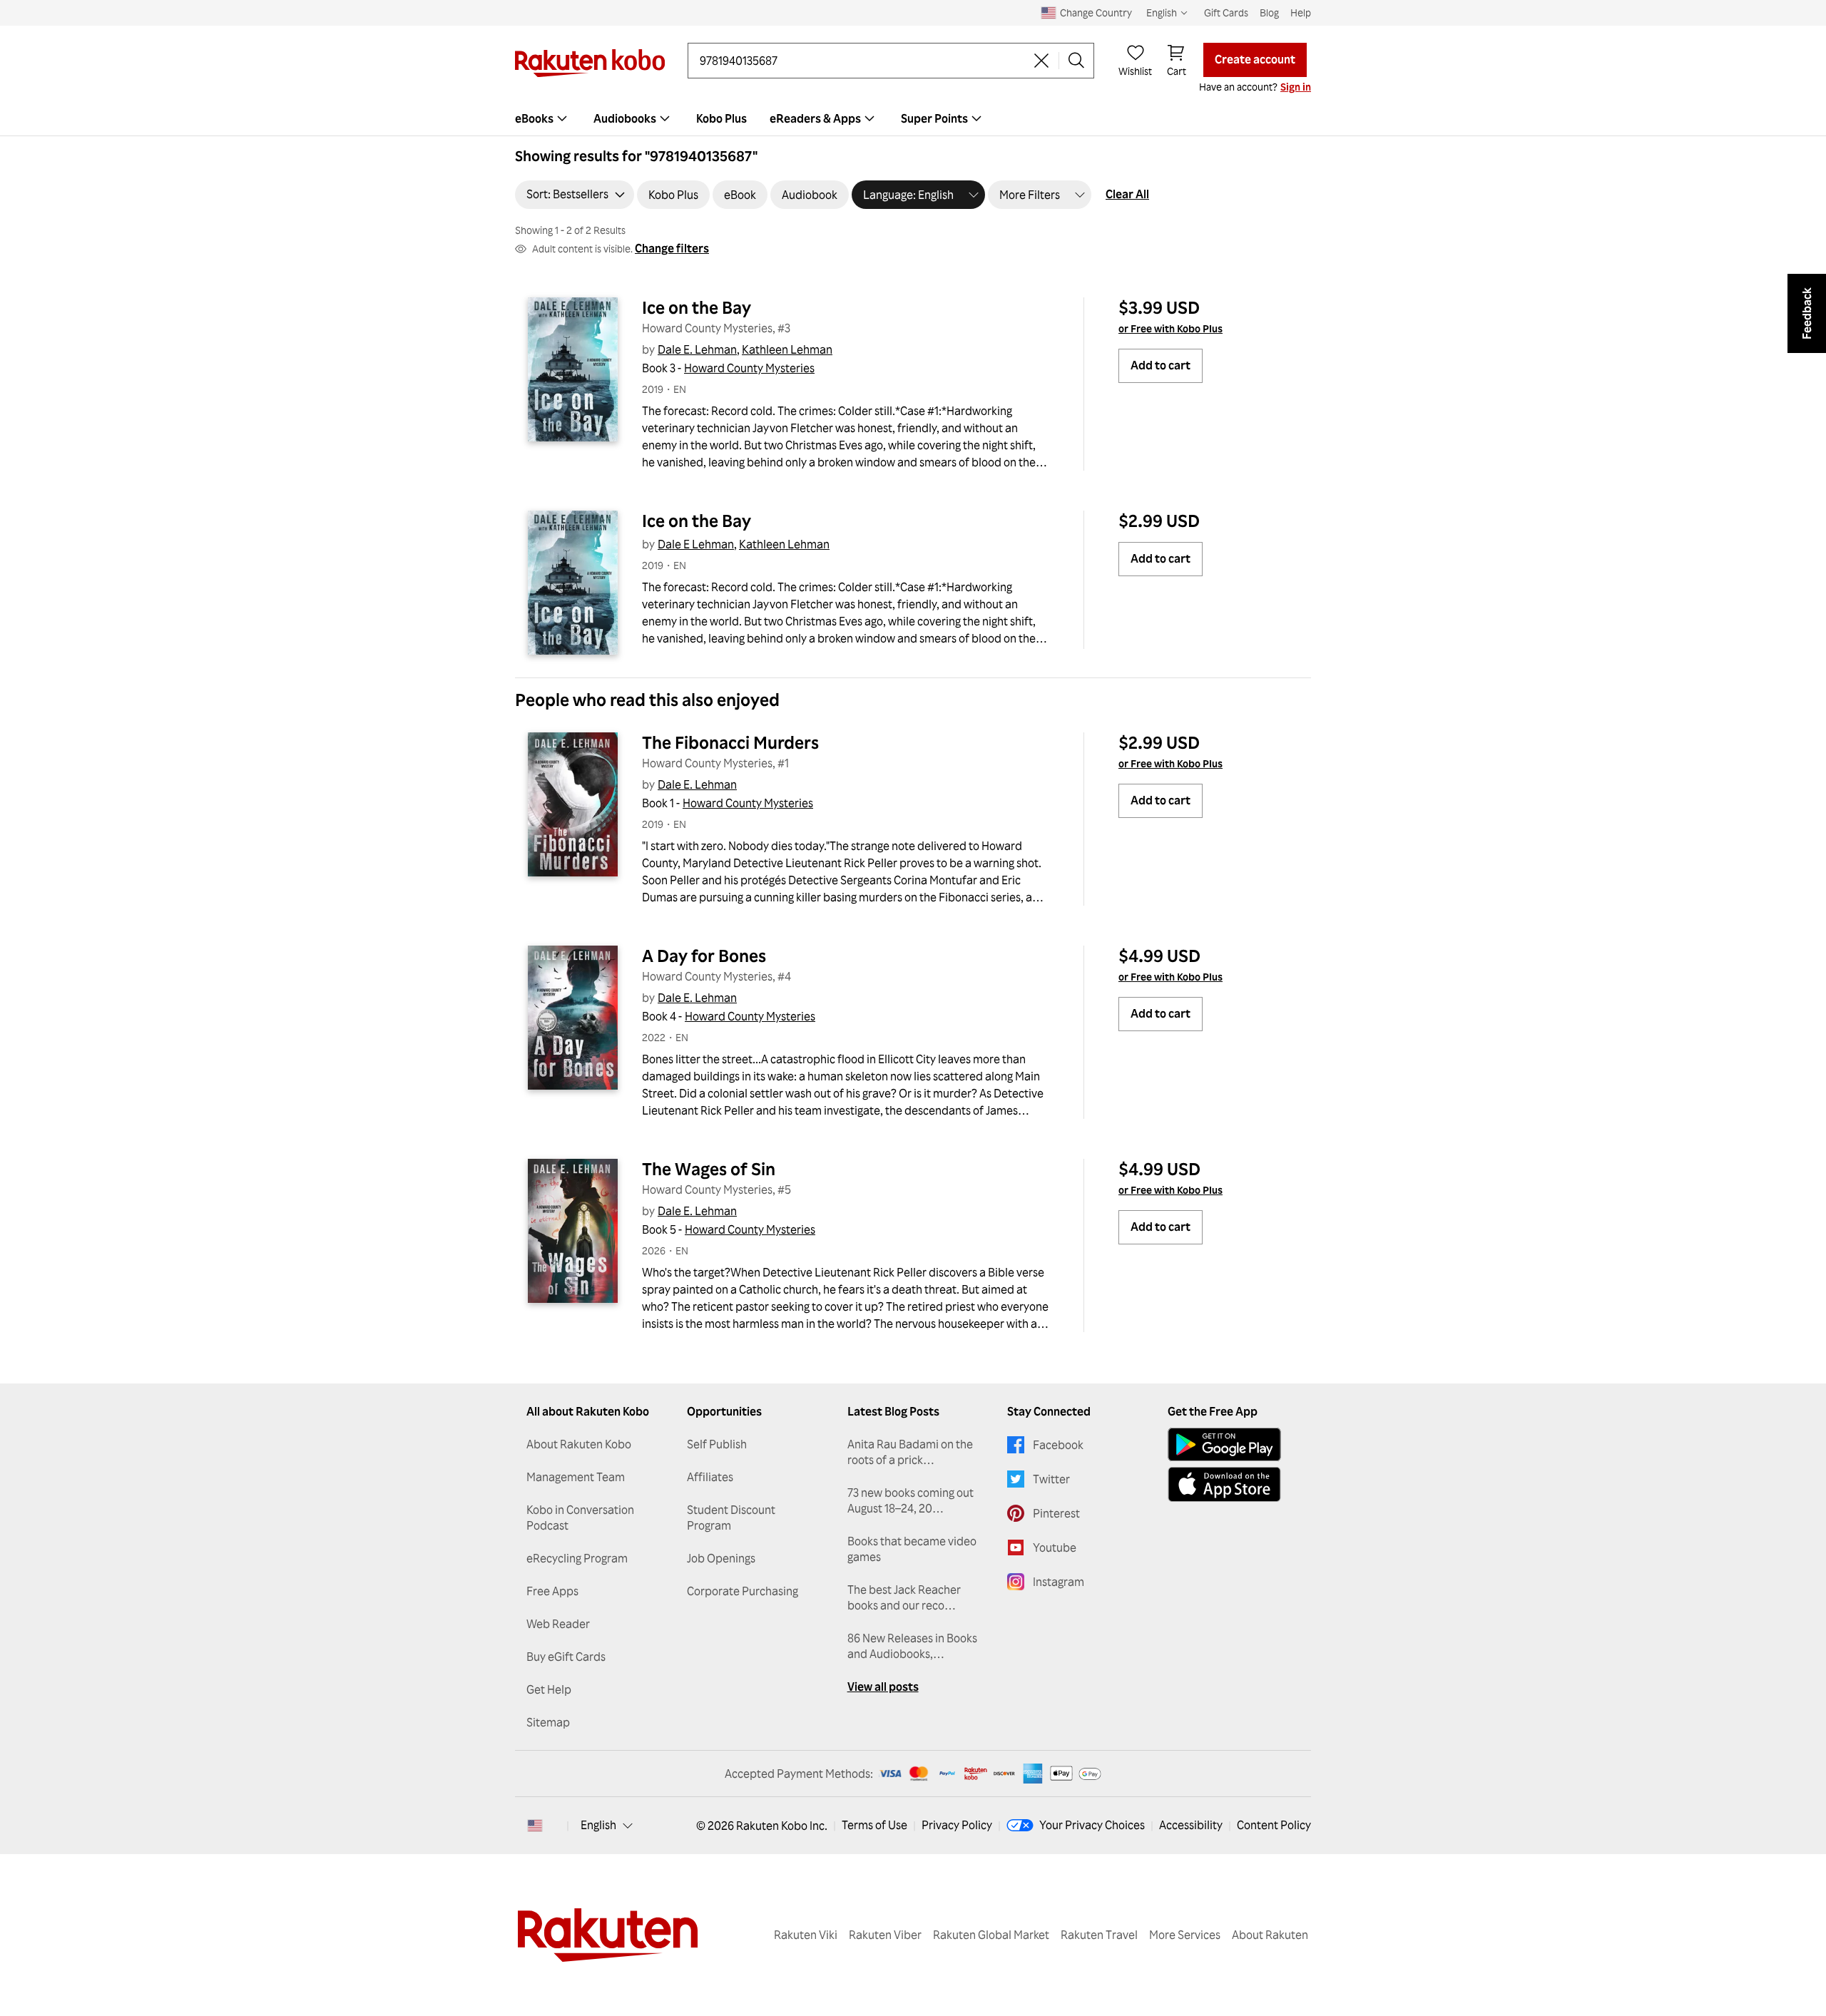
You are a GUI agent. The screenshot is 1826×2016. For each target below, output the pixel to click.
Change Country (1096, 12)
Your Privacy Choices (1092, 1825)
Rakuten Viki (806, 1935)
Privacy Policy (957, 1825)
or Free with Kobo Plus (1170, 328)
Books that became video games (912, 1549)
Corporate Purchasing (743, 1591)
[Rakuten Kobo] (590, 63)
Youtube (1055, 1547)
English (598, 1825)
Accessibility (1191, 1825)
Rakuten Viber (885, 1935)
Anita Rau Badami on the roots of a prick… (910, 1452)
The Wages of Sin (709, 1169)
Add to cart (1161, 365)
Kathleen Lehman (787, 349)
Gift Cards (1226, 12)
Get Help (549, 1689)
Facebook (1058, 1445)
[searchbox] (862, 61)
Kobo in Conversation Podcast (580, 1518)
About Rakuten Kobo (579, 1444)
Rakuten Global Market (991, 1935)
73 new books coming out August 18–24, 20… (911, 1500)
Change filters (672, 248)
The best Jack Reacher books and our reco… (904, 1597)
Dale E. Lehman (697, 349)
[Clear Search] (1041, 61)
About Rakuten (1270, 1935)
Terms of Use (874, 1825)
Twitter (1051, 1479)
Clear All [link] (1127, 194)
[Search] (1076, 61)
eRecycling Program (577, 1558)
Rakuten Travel (1099, 1935)
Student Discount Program (731, 1518)
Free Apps (552, 1591)
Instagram (1059, 1582)
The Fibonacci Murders (730, 742)
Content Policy (1274, 1825)
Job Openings (721, 1558)
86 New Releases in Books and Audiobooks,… (912, 1646)
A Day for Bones (704, 956)
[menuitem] (543, 118)
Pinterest (1056, 1513)
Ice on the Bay (697, 307)
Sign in (1296, 87)
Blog (1269, 12)
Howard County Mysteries (749, 368)
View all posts (883, 1687)
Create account (1255, 59)
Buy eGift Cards (566, 1657)
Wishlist (1135, 71)
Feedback (1807, 313)
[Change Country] (535, 1826)
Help (1301, 12)
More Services (1185, 1935)
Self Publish (717, 1444)
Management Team (576, 1477)
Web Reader (558, 1624)
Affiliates (710, 1477)
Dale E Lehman (696, 544)
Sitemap (548, 1722)
